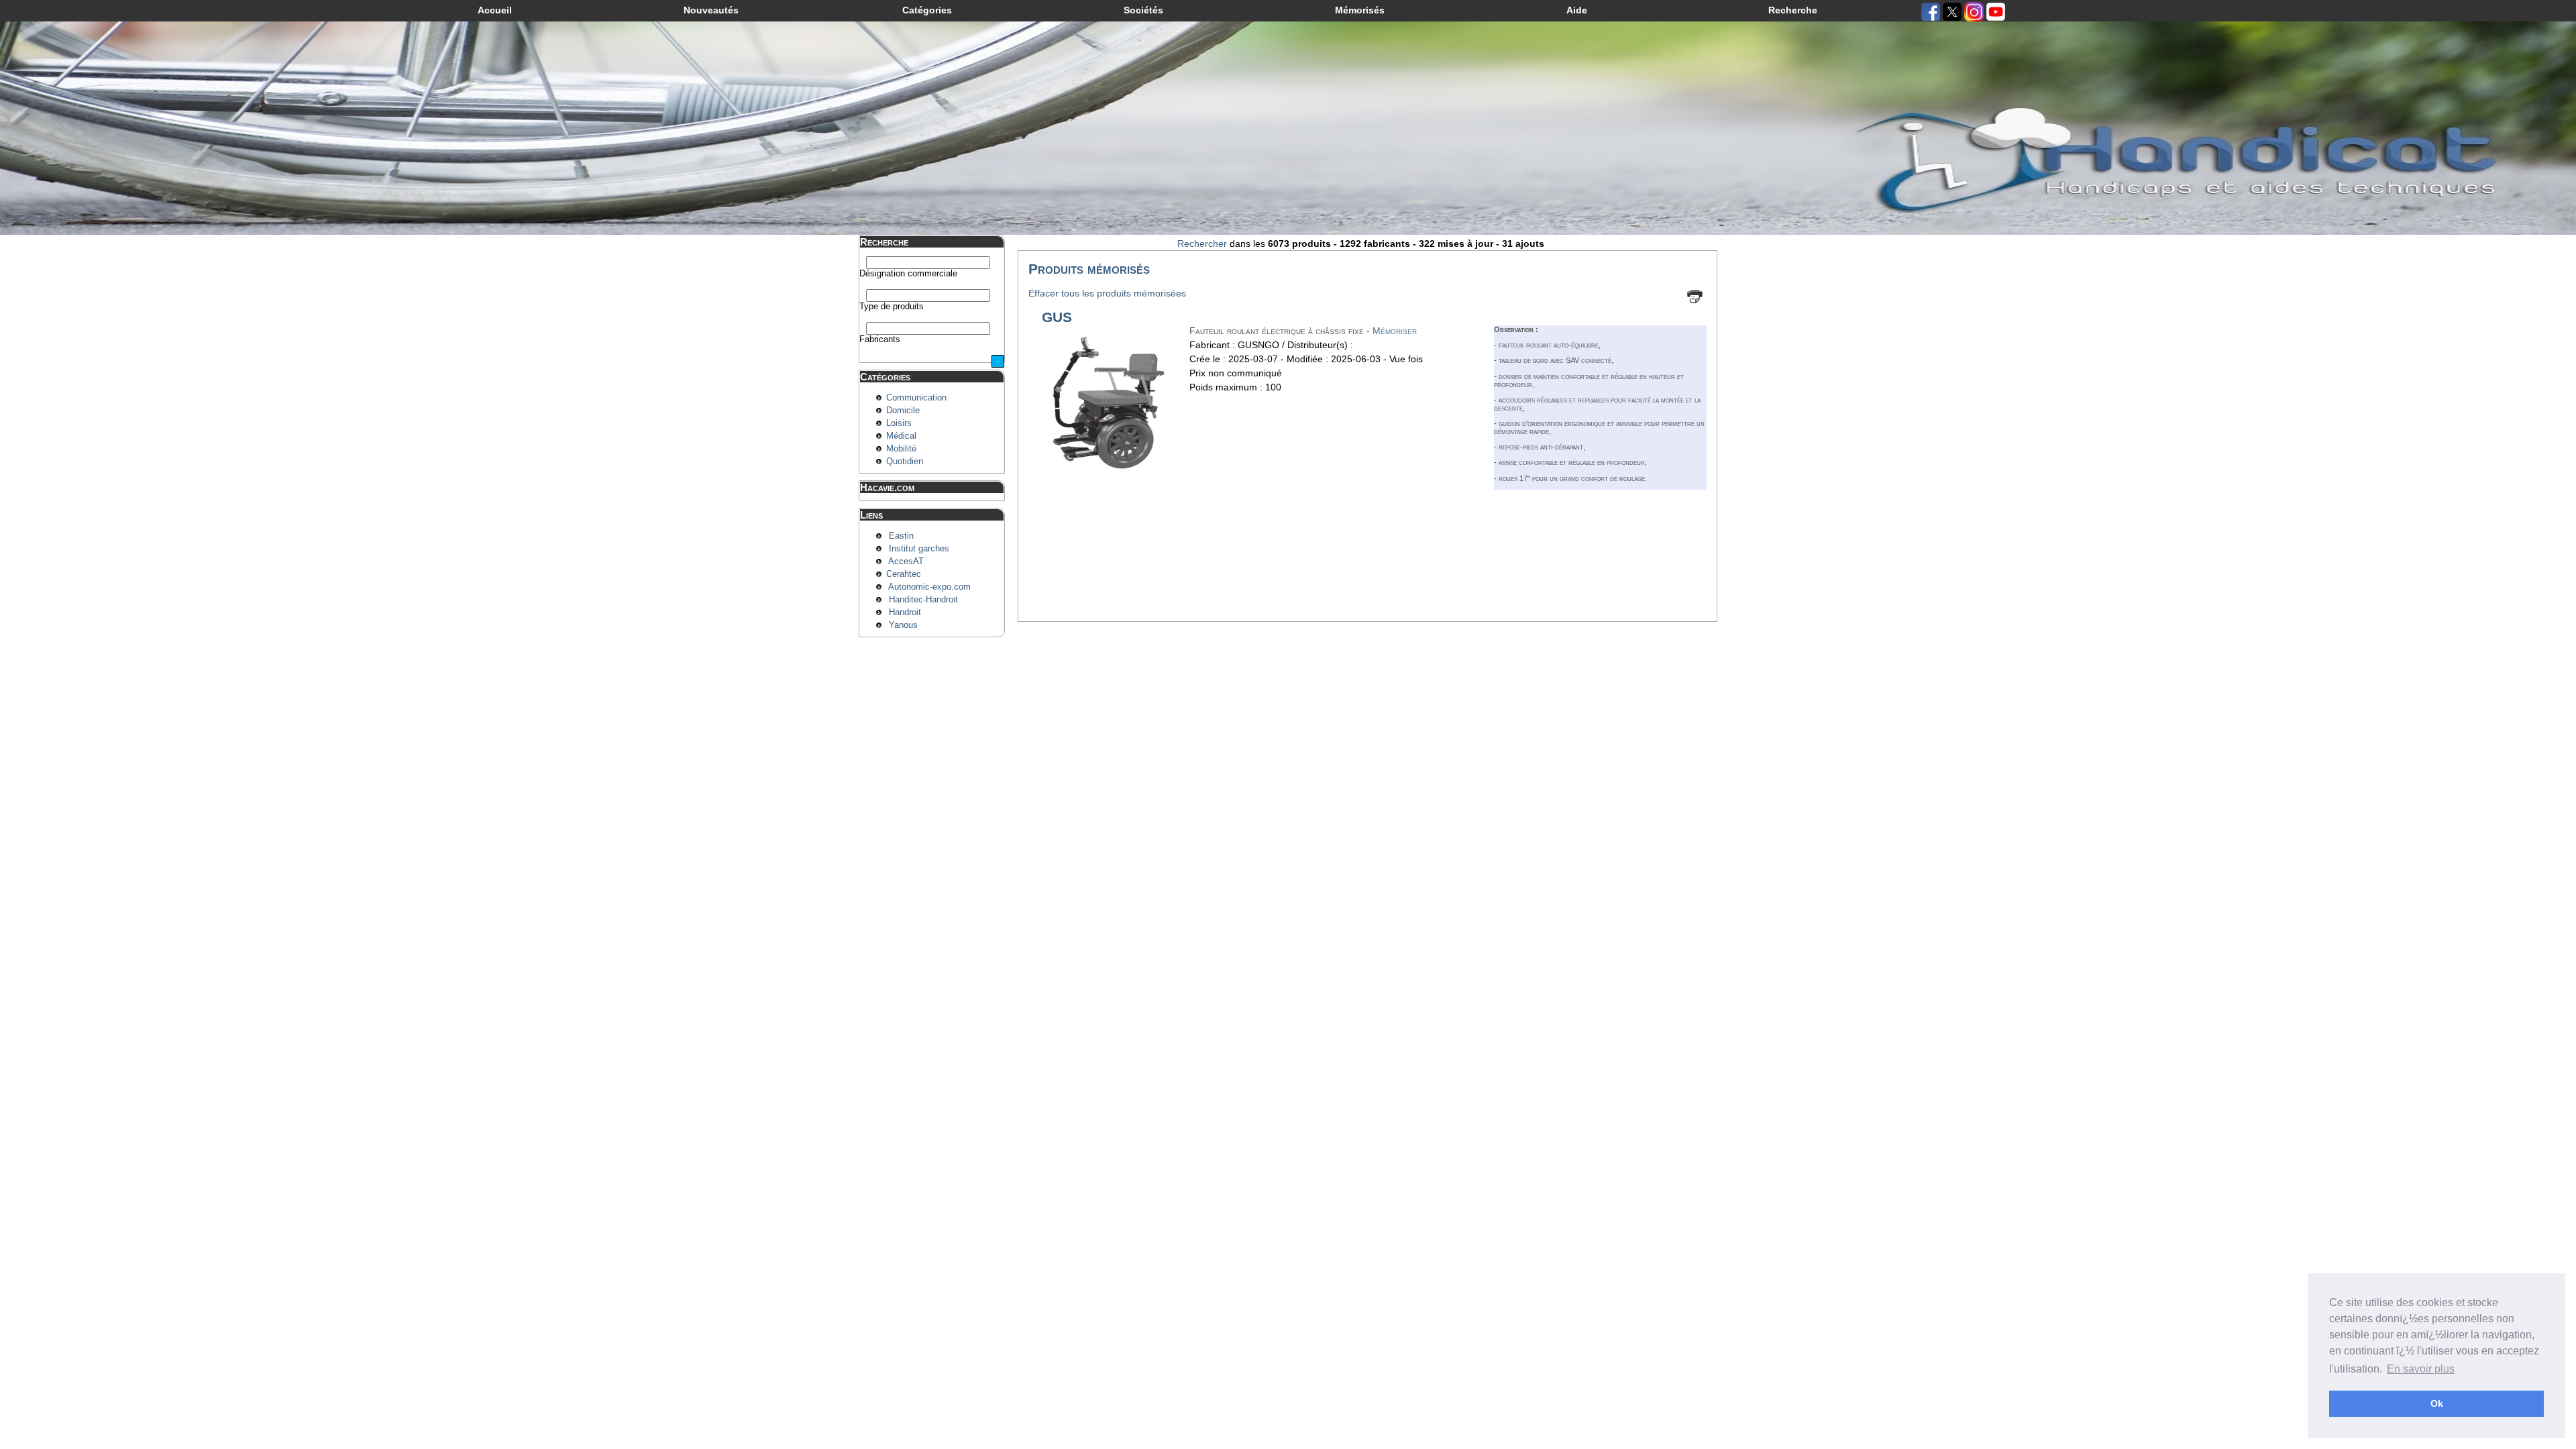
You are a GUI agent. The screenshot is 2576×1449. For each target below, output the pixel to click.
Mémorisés (1360, 10)
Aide (1577, 10)
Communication (916, 398)
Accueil (495, 10)
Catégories (927, 10)
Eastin (901, 536)
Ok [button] (2437, 1403)
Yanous (903, 625)
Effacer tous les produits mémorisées (1107, 293)
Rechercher (1202, 244)
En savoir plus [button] (2421, 1369)
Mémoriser (1395, 331)
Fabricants (880, 339)
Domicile (903, 411)
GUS (1057, 317)
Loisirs (899, 423)
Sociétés (1143, 10)
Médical (901, 436)
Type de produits (892, 307)
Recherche (1793, 10)
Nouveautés (711, 10)
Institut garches (919, 549)
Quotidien (905, 462)
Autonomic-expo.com (929, 587)
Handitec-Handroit (923, 600)
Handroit (905, 612)
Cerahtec (904, 574)
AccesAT (906, 561)
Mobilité (901, 449)
